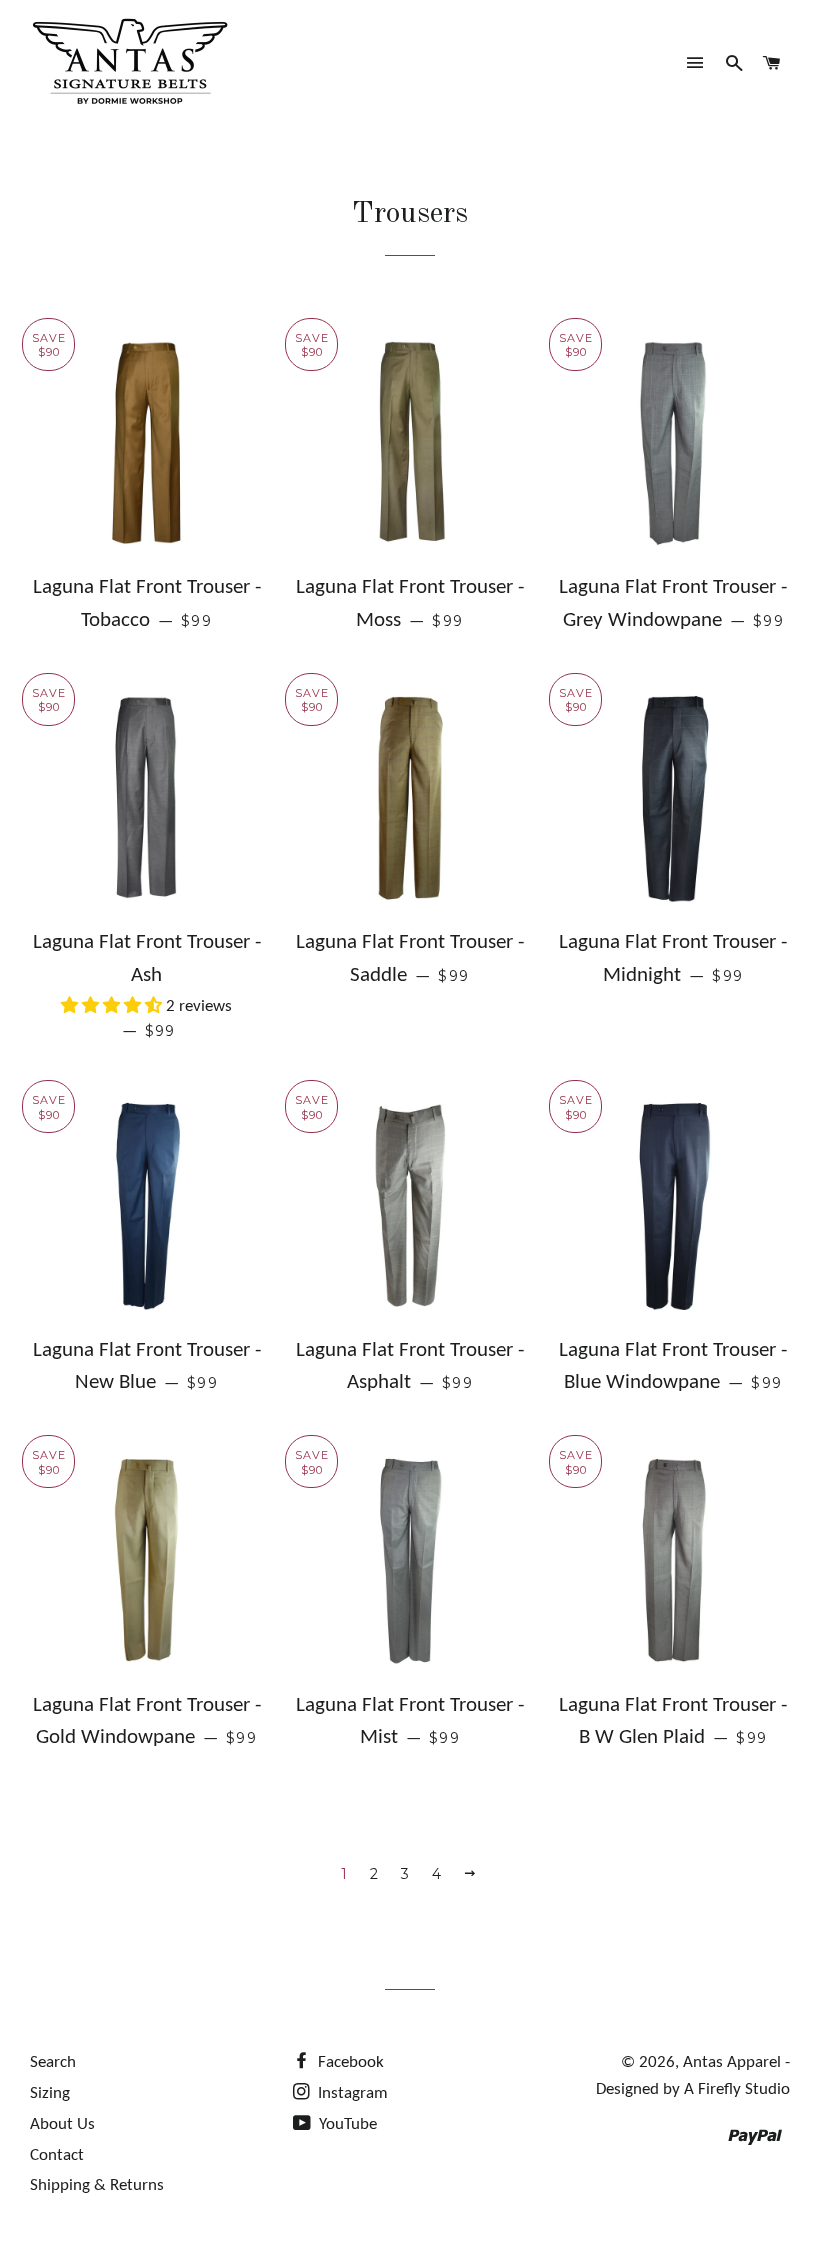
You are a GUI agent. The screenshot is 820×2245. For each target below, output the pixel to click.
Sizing (50, 2093)
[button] (113, 1006)
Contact (57, 2155)
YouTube (346, 2124)
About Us (62, 2124)
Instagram (351, 2093)
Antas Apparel (732, 2062)
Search (53, 2062)
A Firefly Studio (735, 2089)
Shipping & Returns (97, 2185)
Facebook (349, 2062)
